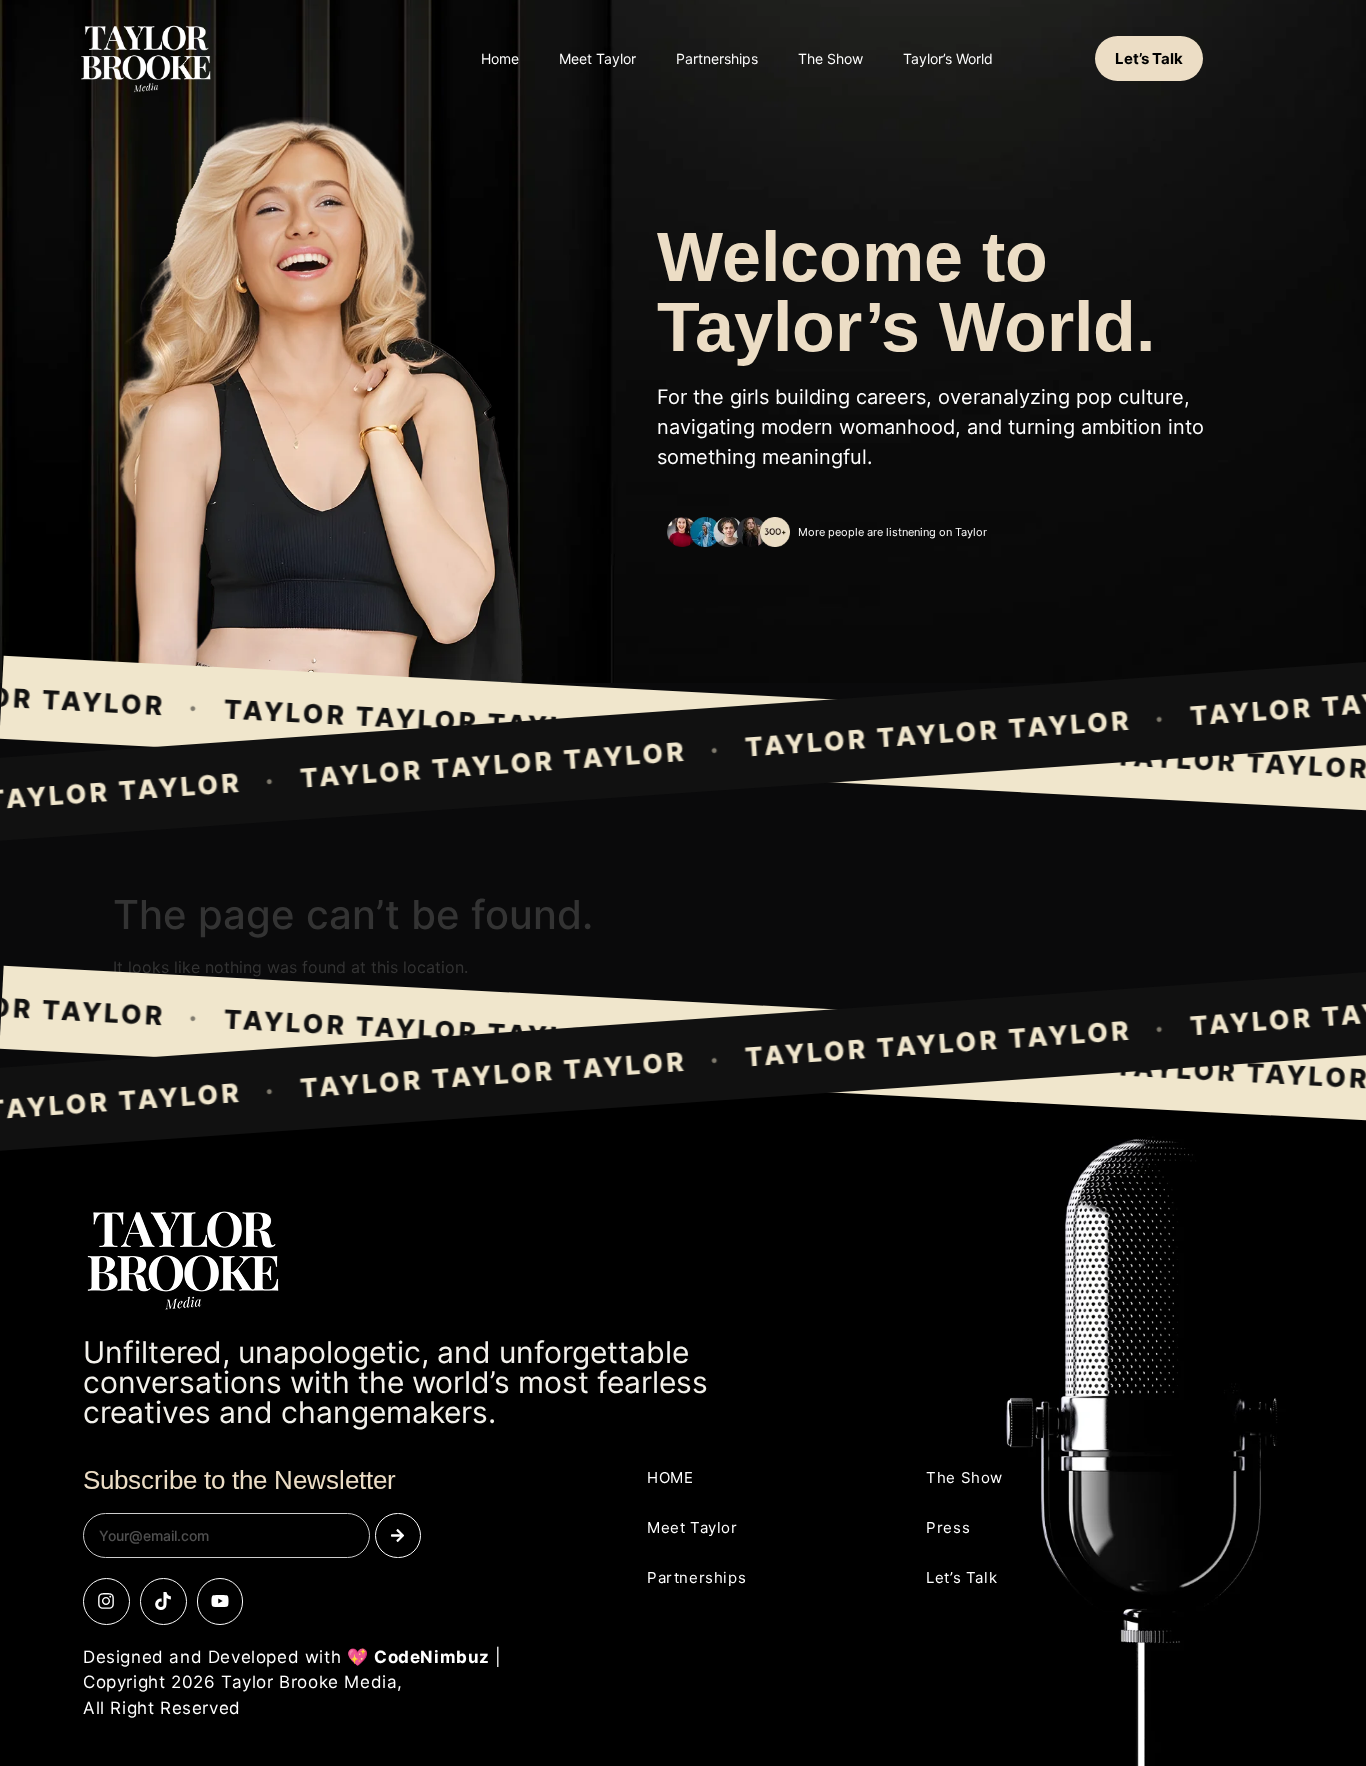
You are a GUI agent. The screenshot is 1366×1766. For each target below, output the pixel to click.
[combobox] (226, 1535)
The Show (830, 58)
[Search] (397, 1535)
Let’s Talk (961, 1577)
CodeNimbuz (432, 1657)
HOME (670, 1477)
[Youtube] (220, 1601)
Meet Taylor (597, 58)
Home (500, 58)
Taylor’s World (948, 58)
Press (948, 1527)
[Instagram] (106, 1601)
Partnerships (717, 58)
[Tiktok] (163, 1601)
